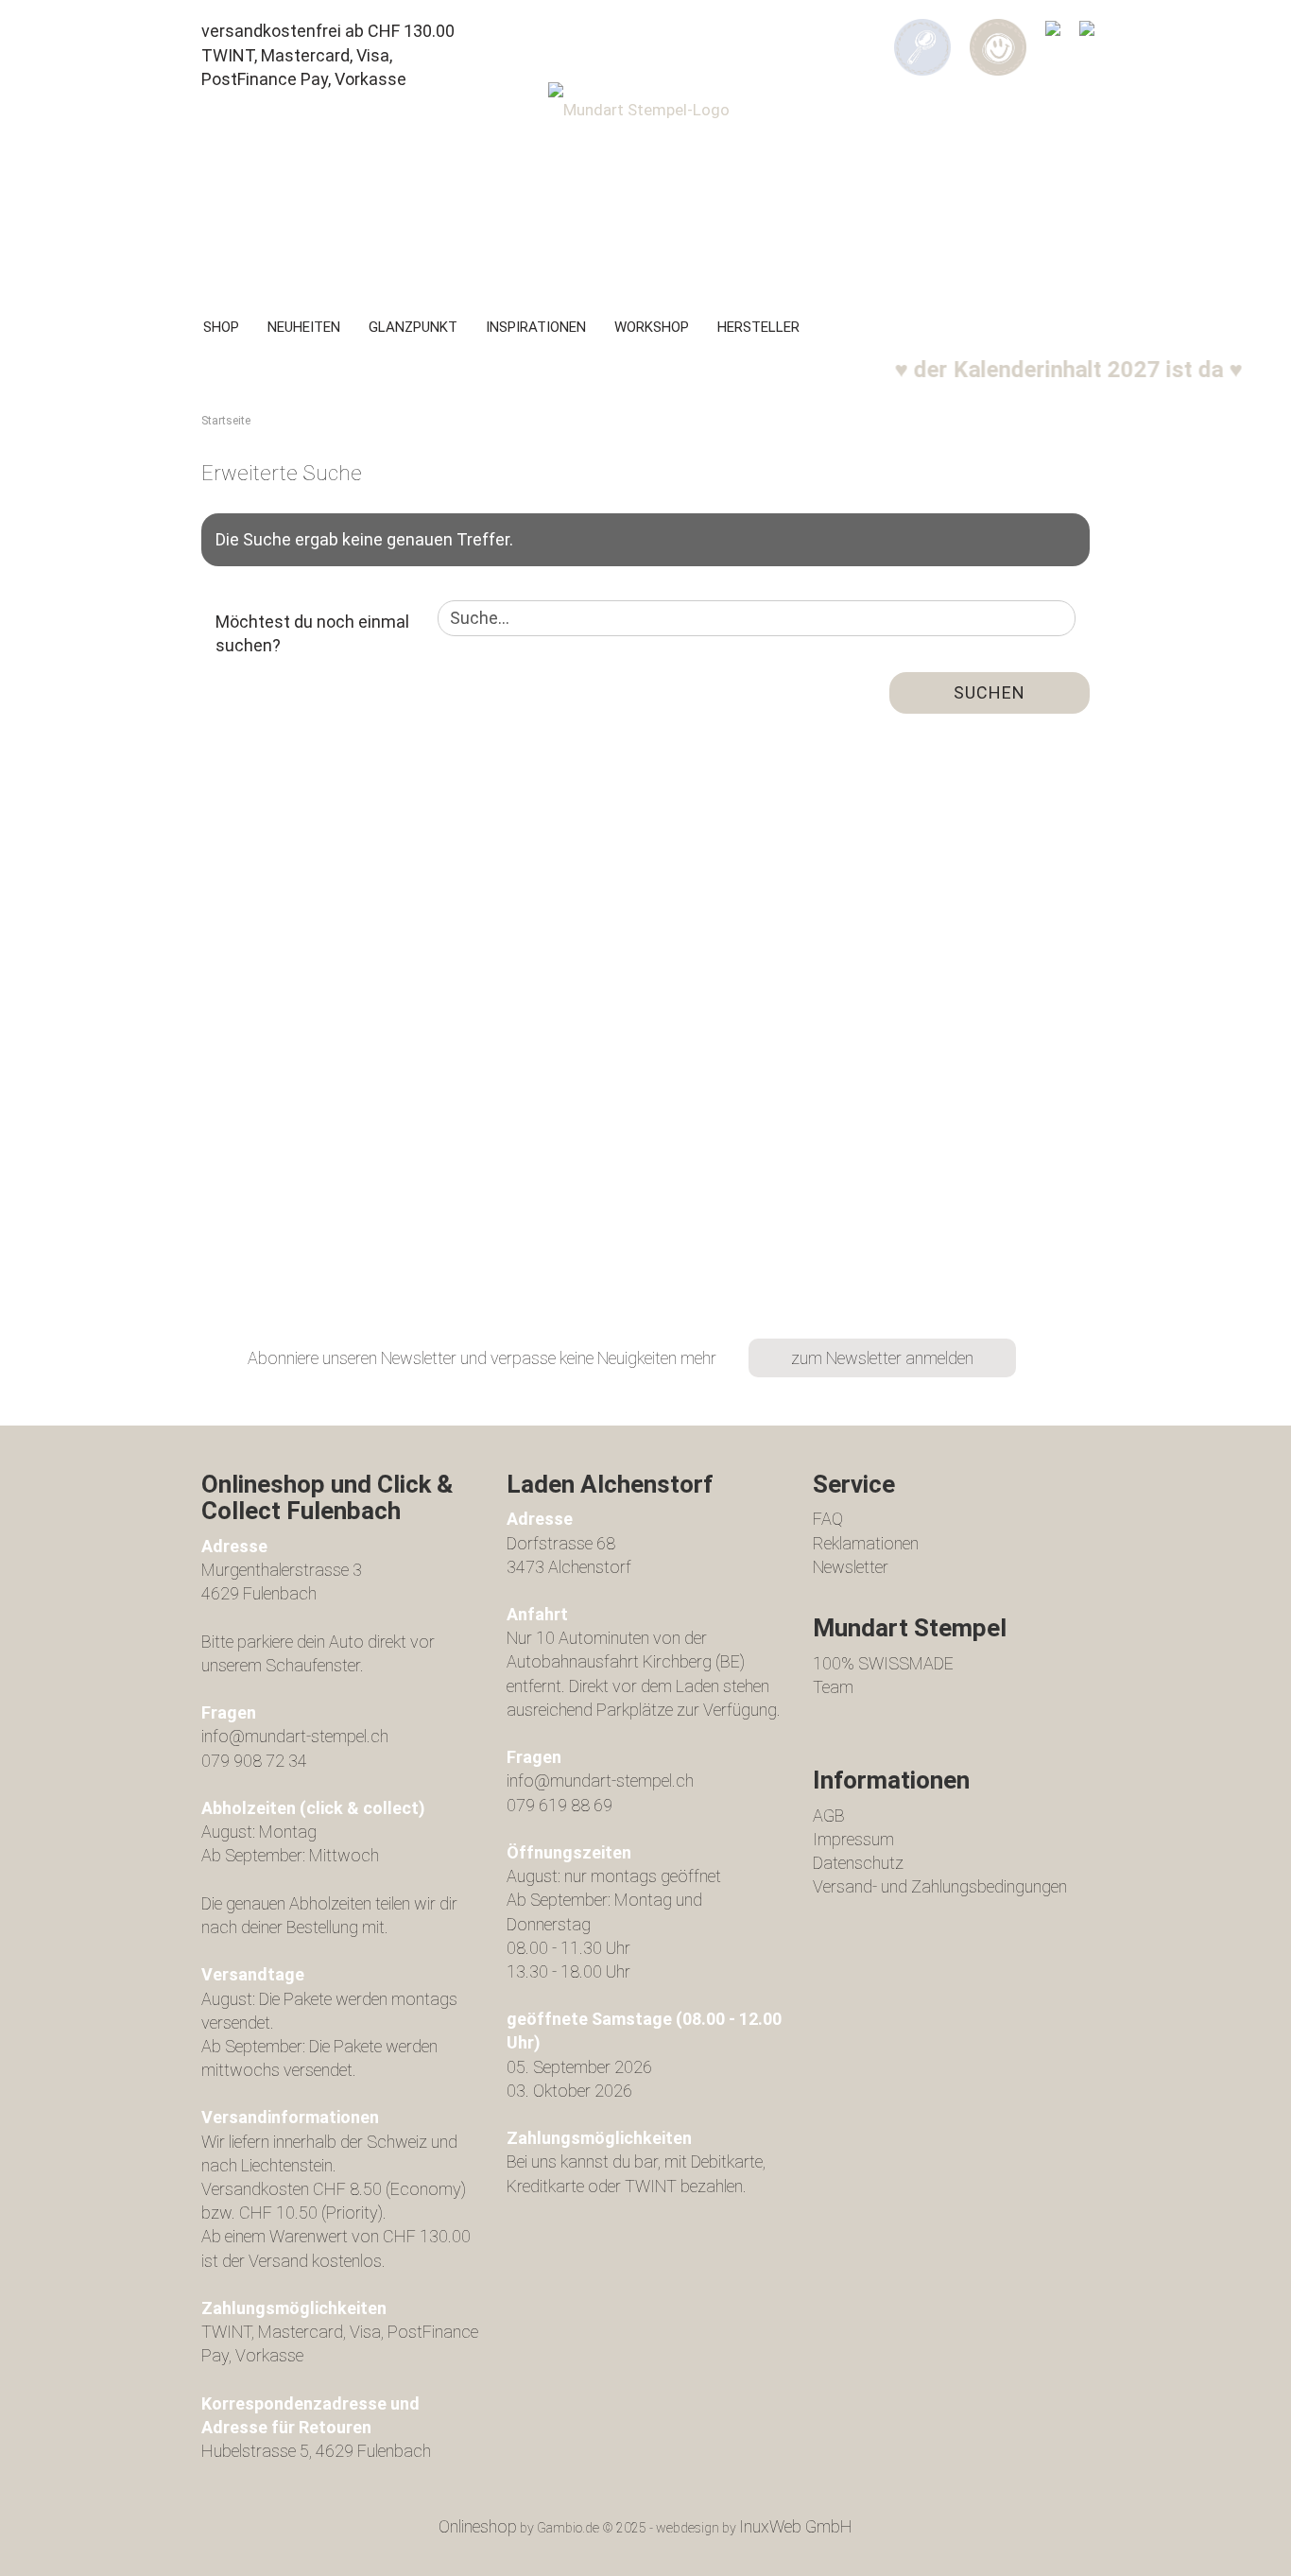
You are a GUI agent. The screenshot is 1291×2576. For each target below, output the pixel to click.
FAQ (828, 1519)
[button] (998, 34)
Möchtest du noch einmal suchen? (312, 634)
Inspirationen (536, 327)
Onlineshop (478, 2526)
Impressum (853, 1839)
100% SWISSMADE (883, 1663)
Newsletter (851, 1567)
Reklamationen (866, 1543)
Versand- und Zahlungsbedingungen (940, 1886)
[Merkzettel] (1053, 34)
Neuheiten (304, 327)
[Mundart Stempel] (645, 185)
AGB (829, 1815)
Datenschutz (858, 1863)
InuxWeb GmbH (796, 2526)
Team (833, 1687)
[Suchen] (922, 34)
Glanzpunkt (413, 327)
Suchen (990, 692)
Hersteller (758, 327)
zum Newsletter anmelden (882, 1358)
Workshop (652, 327)
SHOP (221, 327)
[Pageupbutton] (1239, 2548)
